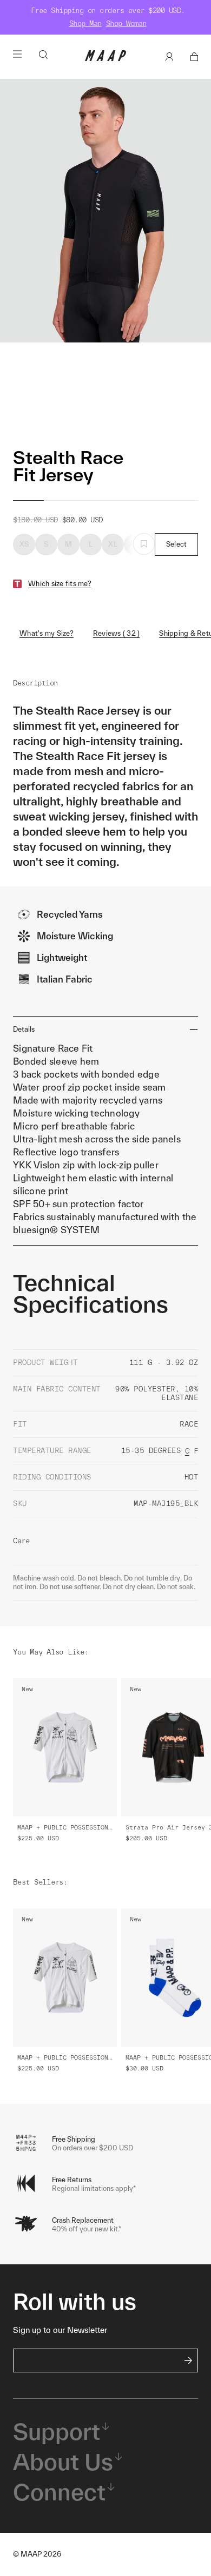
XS (24, 544)
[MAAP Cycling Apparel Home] (105, 59)
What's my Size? (47, 633)
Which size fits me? (60, 584)
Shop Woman (126, 23)
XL (113, 544)
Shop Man (85, 23)
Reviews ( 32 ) (117, 633)
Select (177, 544)
